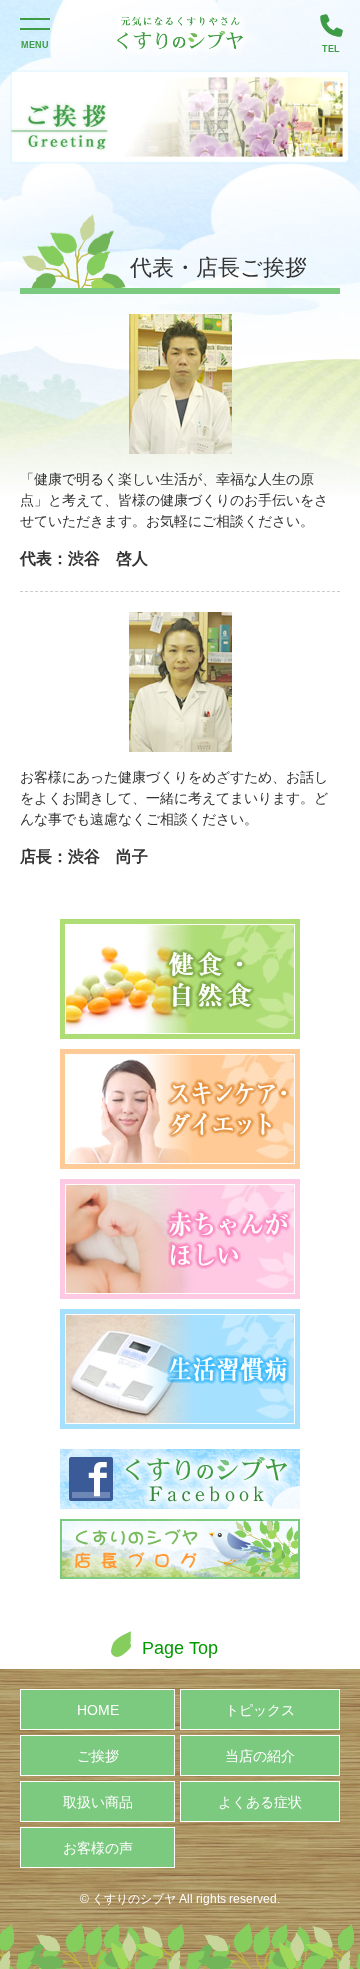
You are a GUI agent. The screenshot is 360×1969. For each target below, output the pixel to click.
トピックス (260, 1710)
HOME (98, 1710)
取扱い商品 (98, 1802)
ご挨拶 (98, 1756)
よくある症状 (260, 1802)
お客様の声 (98, 1848)
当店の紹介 (260, 1756)
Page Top (180, 1648)
